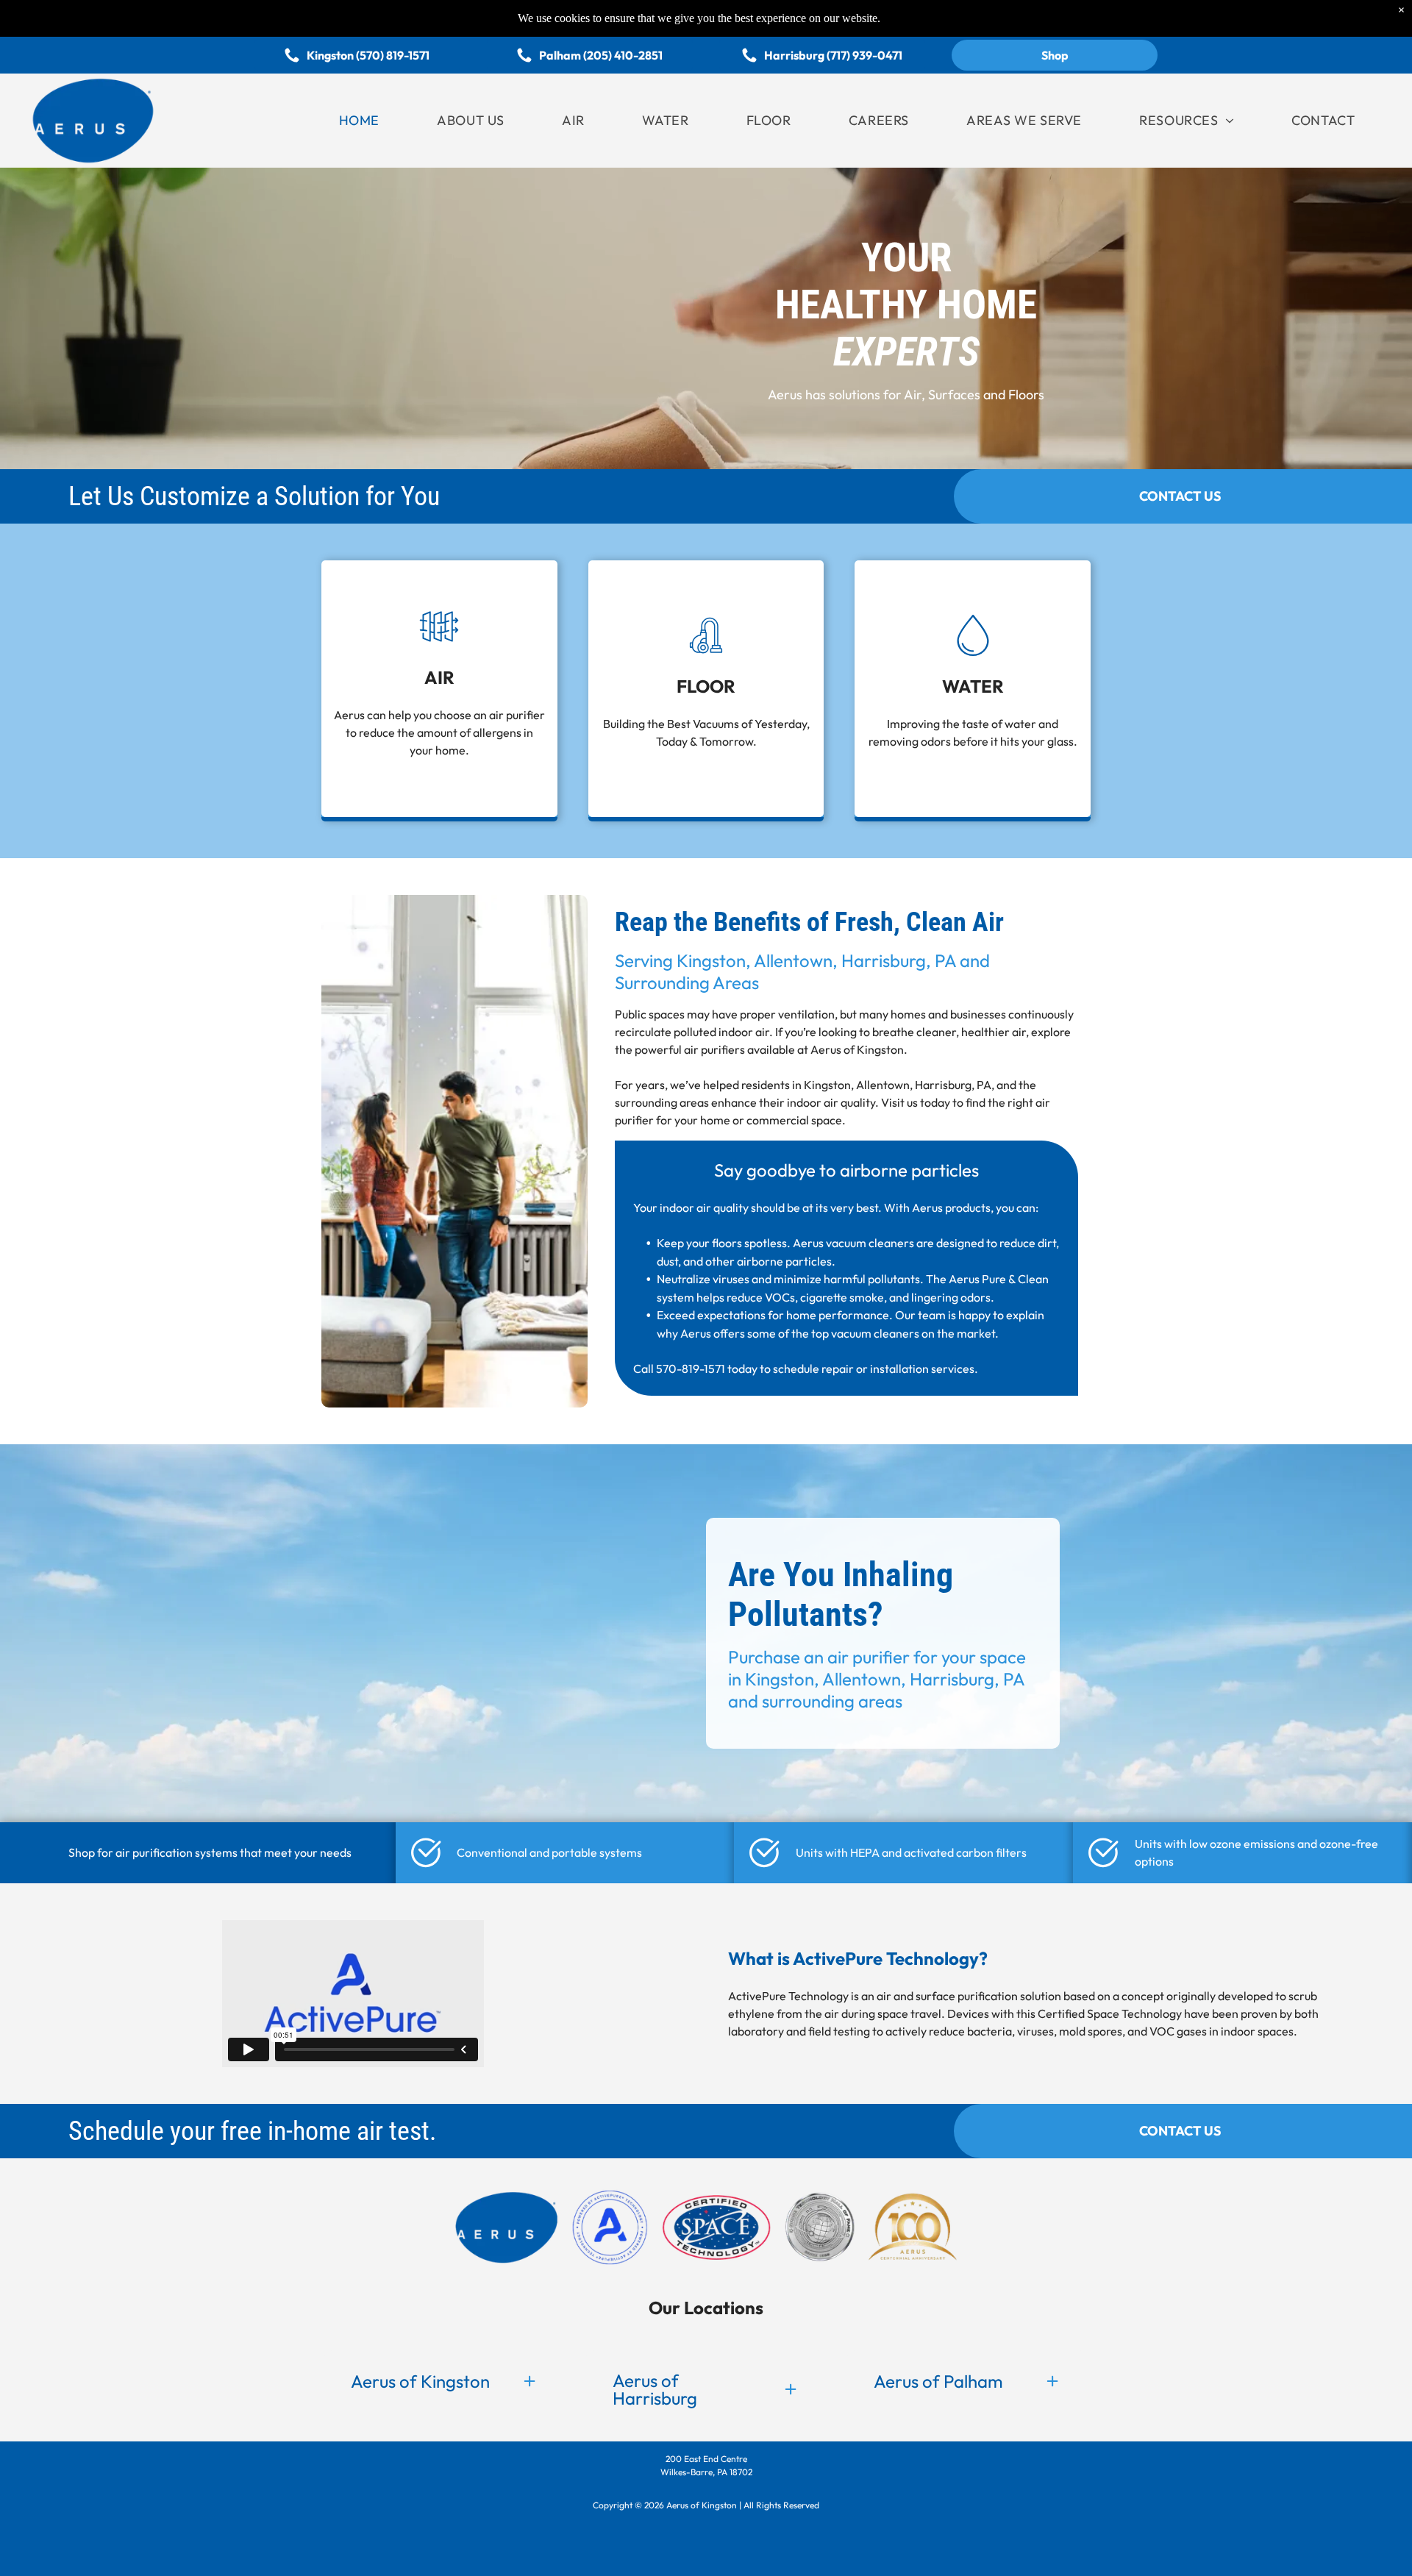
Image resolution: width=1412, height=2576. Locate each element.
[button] (445, 2381)
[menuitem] (359, 120)
